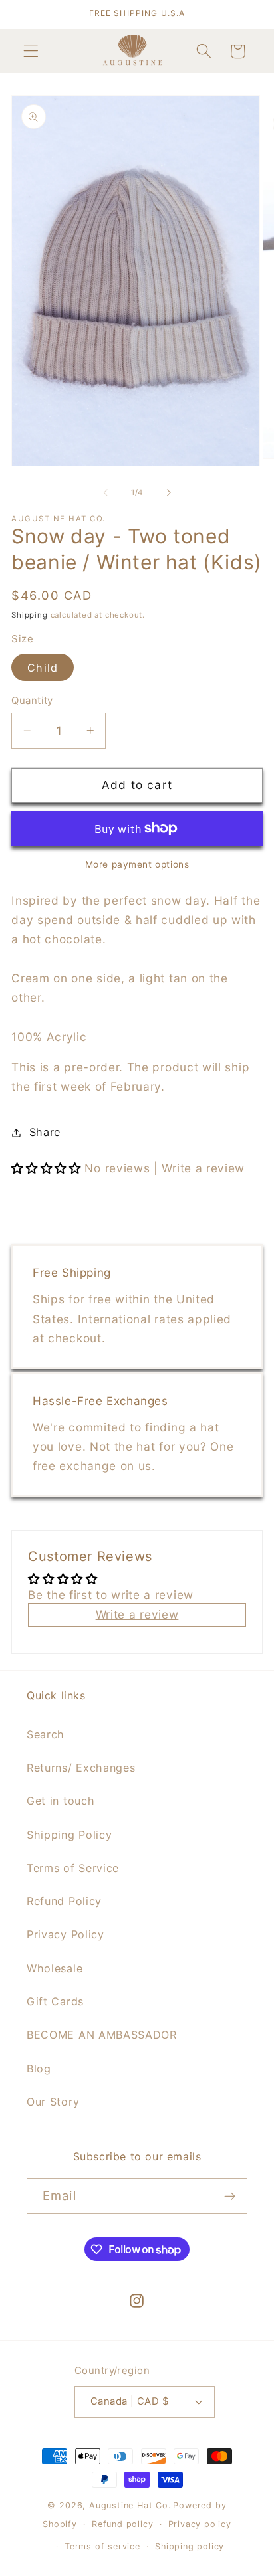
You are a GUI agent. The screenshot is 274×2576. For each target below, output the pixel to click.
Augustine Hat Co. (130, 2505)
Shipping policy (190, 2546)
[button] (31, 51)
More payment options (137, 864)
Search (46, 1734)
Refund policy (122, 2524)
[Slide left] (106, 492)
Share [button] (45, 1132)
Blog (39, 2069)
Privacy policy (200, 2524)
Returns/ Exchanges (81, 1768)
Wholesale (55, 1968)
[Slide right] (168, 492)
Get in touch (61, 1801)
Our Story (53, 2102)
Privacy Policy (66, 1934)
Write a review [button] (137, 1614)
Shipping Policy (69, 1835)
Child (43, 668)
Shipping (29, 615)
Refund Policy (64, 1901)
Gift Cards (55, 2001)
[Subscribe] (230, 2196)
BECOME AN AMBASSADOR (102, 2035)
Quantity (32, 701)
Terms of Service (73, 1868)
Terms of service (102, 2546)
